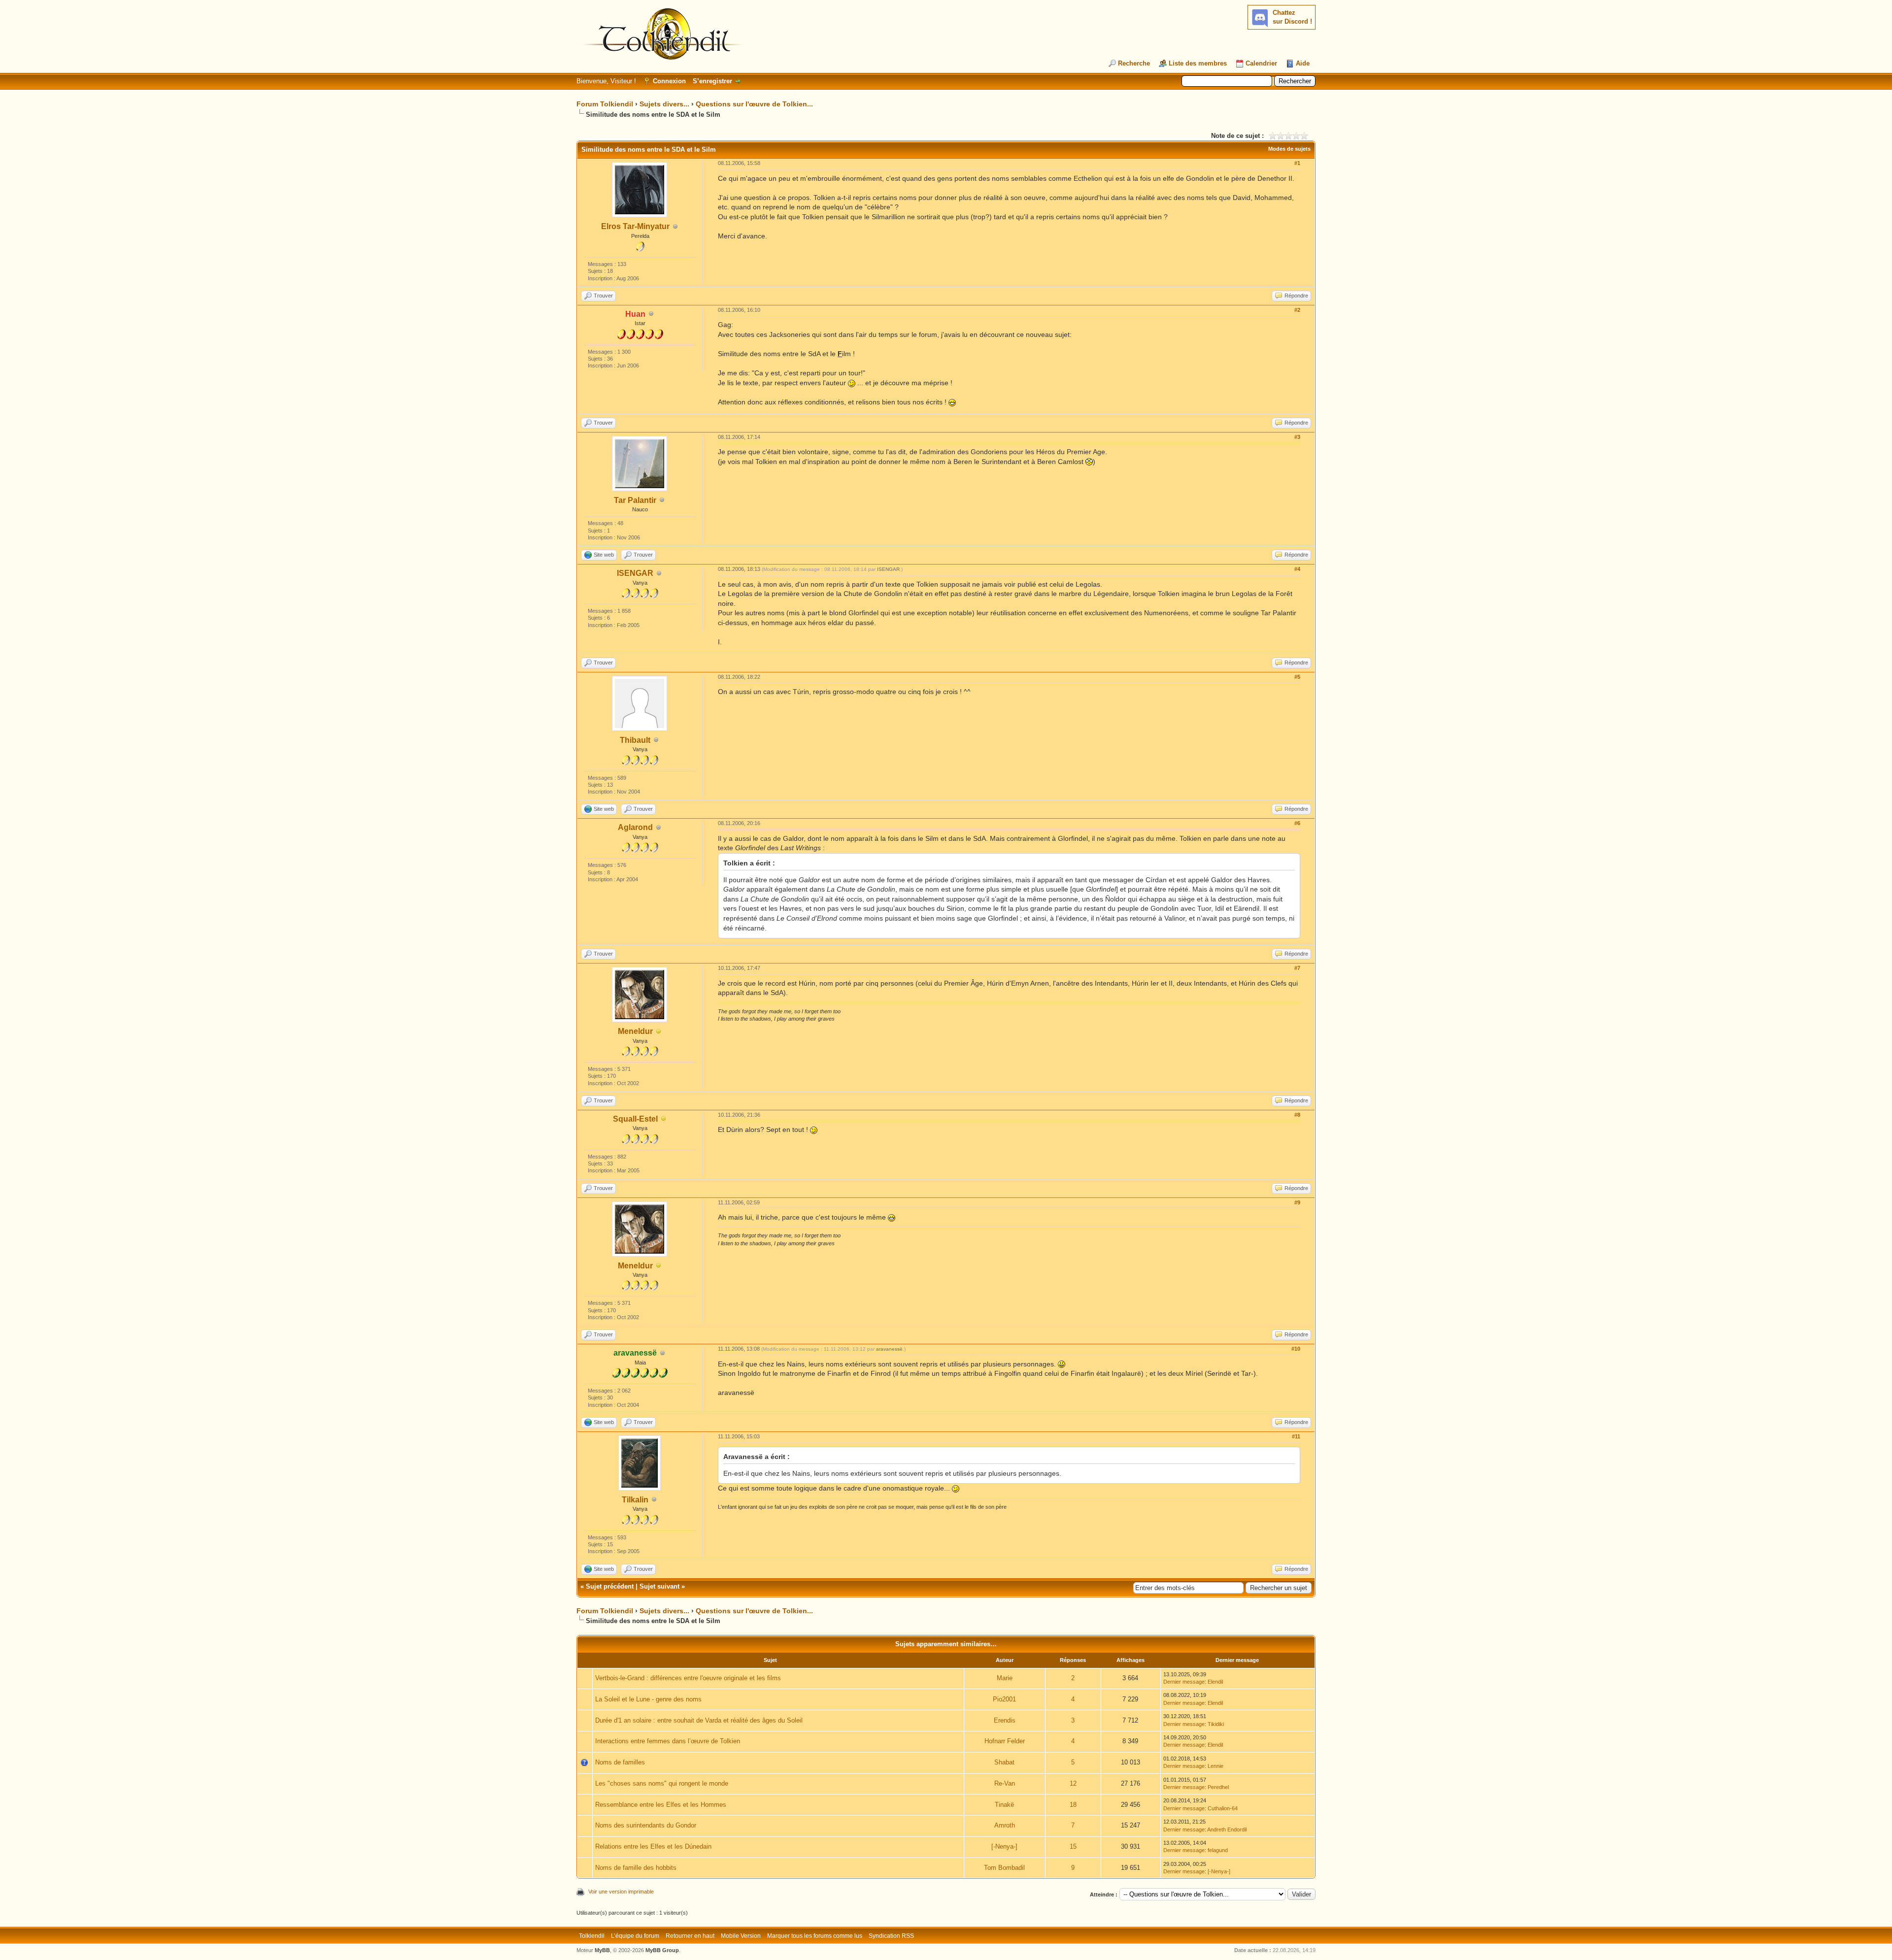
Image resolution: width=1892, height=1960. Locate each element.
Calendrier (1261, 63)
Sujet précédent (610, 1586)
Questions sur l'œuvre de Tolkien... (754, 104)
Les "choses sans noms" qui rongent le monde (662, 1783)
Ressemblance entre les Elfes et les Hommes (661, 1805)
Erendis (1005, 1720)
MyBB (602, 1950)
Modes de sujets (1289, 149)
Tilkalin (635, 1500)
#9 (1297, 1202)
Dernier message (1184, 1682)
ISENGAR (635, 573)
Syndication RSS (891, 1936)
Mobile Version (741, 1936)
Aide (1303, 63)
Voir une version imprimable (621, 1892)
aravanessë (889, 1349)
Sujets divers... (664, 104)
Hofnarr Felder (1005, 1741)
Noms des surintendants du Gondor (646, 1825)
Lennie (1216, 1766)
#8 (1297, 1115)
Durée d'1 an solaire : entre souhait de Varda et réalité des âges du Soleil (699, 1720)
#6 (1297, 823)
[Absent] (659, 1032)
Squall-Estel (635, 1119)
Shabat (1004, 1762)
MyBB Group (662, 1950)
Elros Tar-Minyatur (635, 226)
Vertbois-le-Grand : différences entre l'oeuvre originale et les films (688, 1678)
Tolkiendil (592, 1936)
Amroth (1005, 1825)
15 (1073, 1846)
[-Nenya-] (1004, 1846)
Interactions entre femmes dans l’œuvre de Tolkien (668, 1741)
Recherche (1134, 63)
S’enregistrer (712, 81)
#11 (1296, 1436)
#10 (1296, 1349)
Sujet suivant (659, 1586)
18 (1073, 1805)
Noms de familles (620, 1762)
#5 (1297, 677)
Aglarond (635, 827)
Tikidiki (1216, 1724)
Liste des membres (1198, 63)
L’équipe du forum (635, 1936)
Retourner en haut (690, 1936)
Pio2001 (1004, 1699)
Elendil (1215, 1682)
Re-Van (1005, 1783)
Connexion (669, 81)
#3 (1297, 437)
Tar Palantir (635, 500)
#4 (1297, 569)
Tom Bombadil (1004, 1868)
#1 (1297, 163)
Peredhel (1218, 1787)
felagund (1218, 1850)
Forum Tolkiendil (605, 104)
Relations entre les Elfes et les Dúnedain (653, 1846)
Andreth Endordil (1227, 1829)
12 (1073, 1783)
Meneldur (635, 1031)
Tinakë (1004, 1805)
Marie (1005, 1678)
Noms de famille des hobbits (636, 1868)
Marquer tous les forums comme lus (815, 1936)
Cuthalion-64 (1223, 1808)
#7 (1297, 968)
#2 (1297, 310)
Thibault (635, 740)
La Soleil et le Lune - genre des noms (648, 1699)
